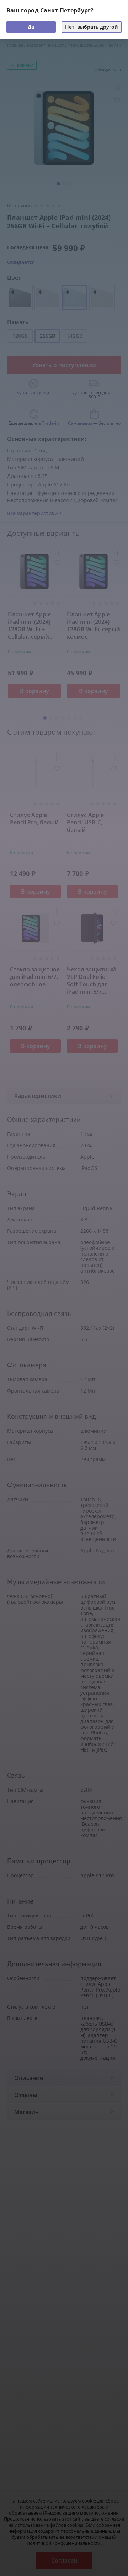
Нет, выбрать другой (91, 27)
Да (31, 27)
